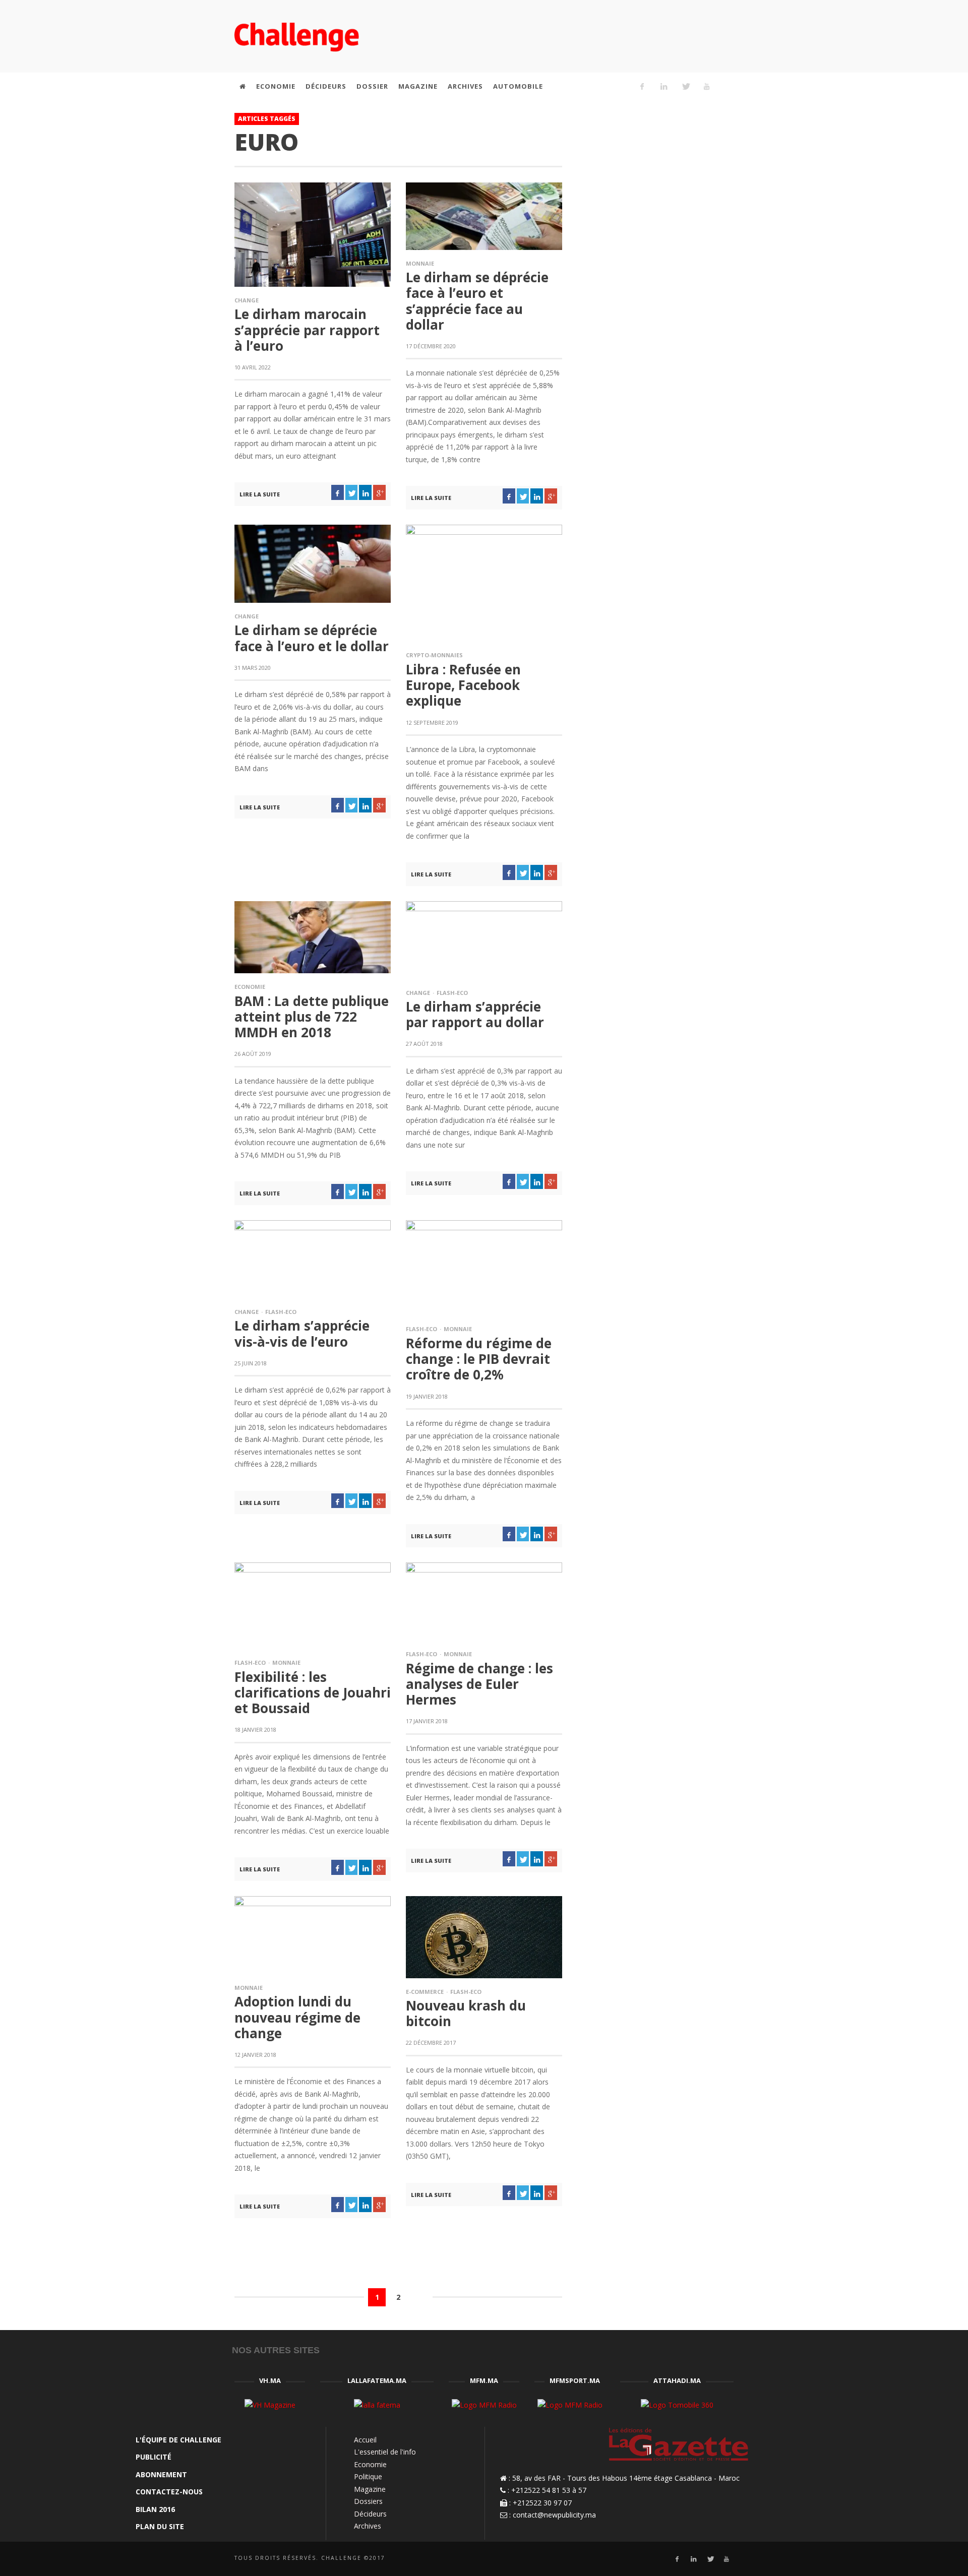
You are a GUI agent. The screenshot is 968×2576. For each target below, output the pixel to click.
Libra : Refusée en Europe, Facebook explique (463, 685)
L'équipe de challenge (178, 2440)
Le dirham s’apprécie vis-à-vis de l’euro (302, 1333)
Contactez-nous (169, 2492)
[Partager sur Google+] (379, 492)
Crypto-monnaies (434, 655)
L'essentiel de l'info (385, 2452)
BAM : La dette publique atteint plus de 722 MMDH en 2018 (312, 1017)
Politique (368, 2476)
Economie (250, 987)
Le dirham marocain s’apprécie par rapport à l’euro (307, 330)
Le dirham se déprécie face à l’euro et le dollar (312, 638)
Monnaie (420, 263)
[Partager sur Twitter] (352, 492)
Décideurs (370, 2514)
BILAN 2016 (155, 2509)
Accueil (365, 2440)
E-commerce (425, 1992)
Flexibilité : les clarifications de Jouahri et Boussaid (313, 1692)
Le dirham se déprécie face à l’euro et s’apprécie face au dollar (477, 301)
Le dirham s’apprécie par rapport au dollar (475, 1014)
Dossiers (368, 2501)
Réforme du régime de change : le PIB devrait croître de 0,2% (479, 1359)
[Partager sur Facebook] (338, 492)
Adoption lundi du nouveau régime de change (297, 2017)
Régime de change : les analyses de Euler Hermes (479, 1684)
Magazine (370, 2489)
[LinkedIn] (663, 86)
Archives (368, 2526)
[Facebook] (642, 86)
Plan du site (160, 2526)
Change (247, 300)
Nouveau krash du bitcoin (466, 2013)
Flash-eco (452, 993)
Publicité (154, 2457)
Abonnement (161, 2474)
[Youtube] (707, 86)
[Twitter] (685, 86)
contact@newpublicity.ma (554, 2515)
